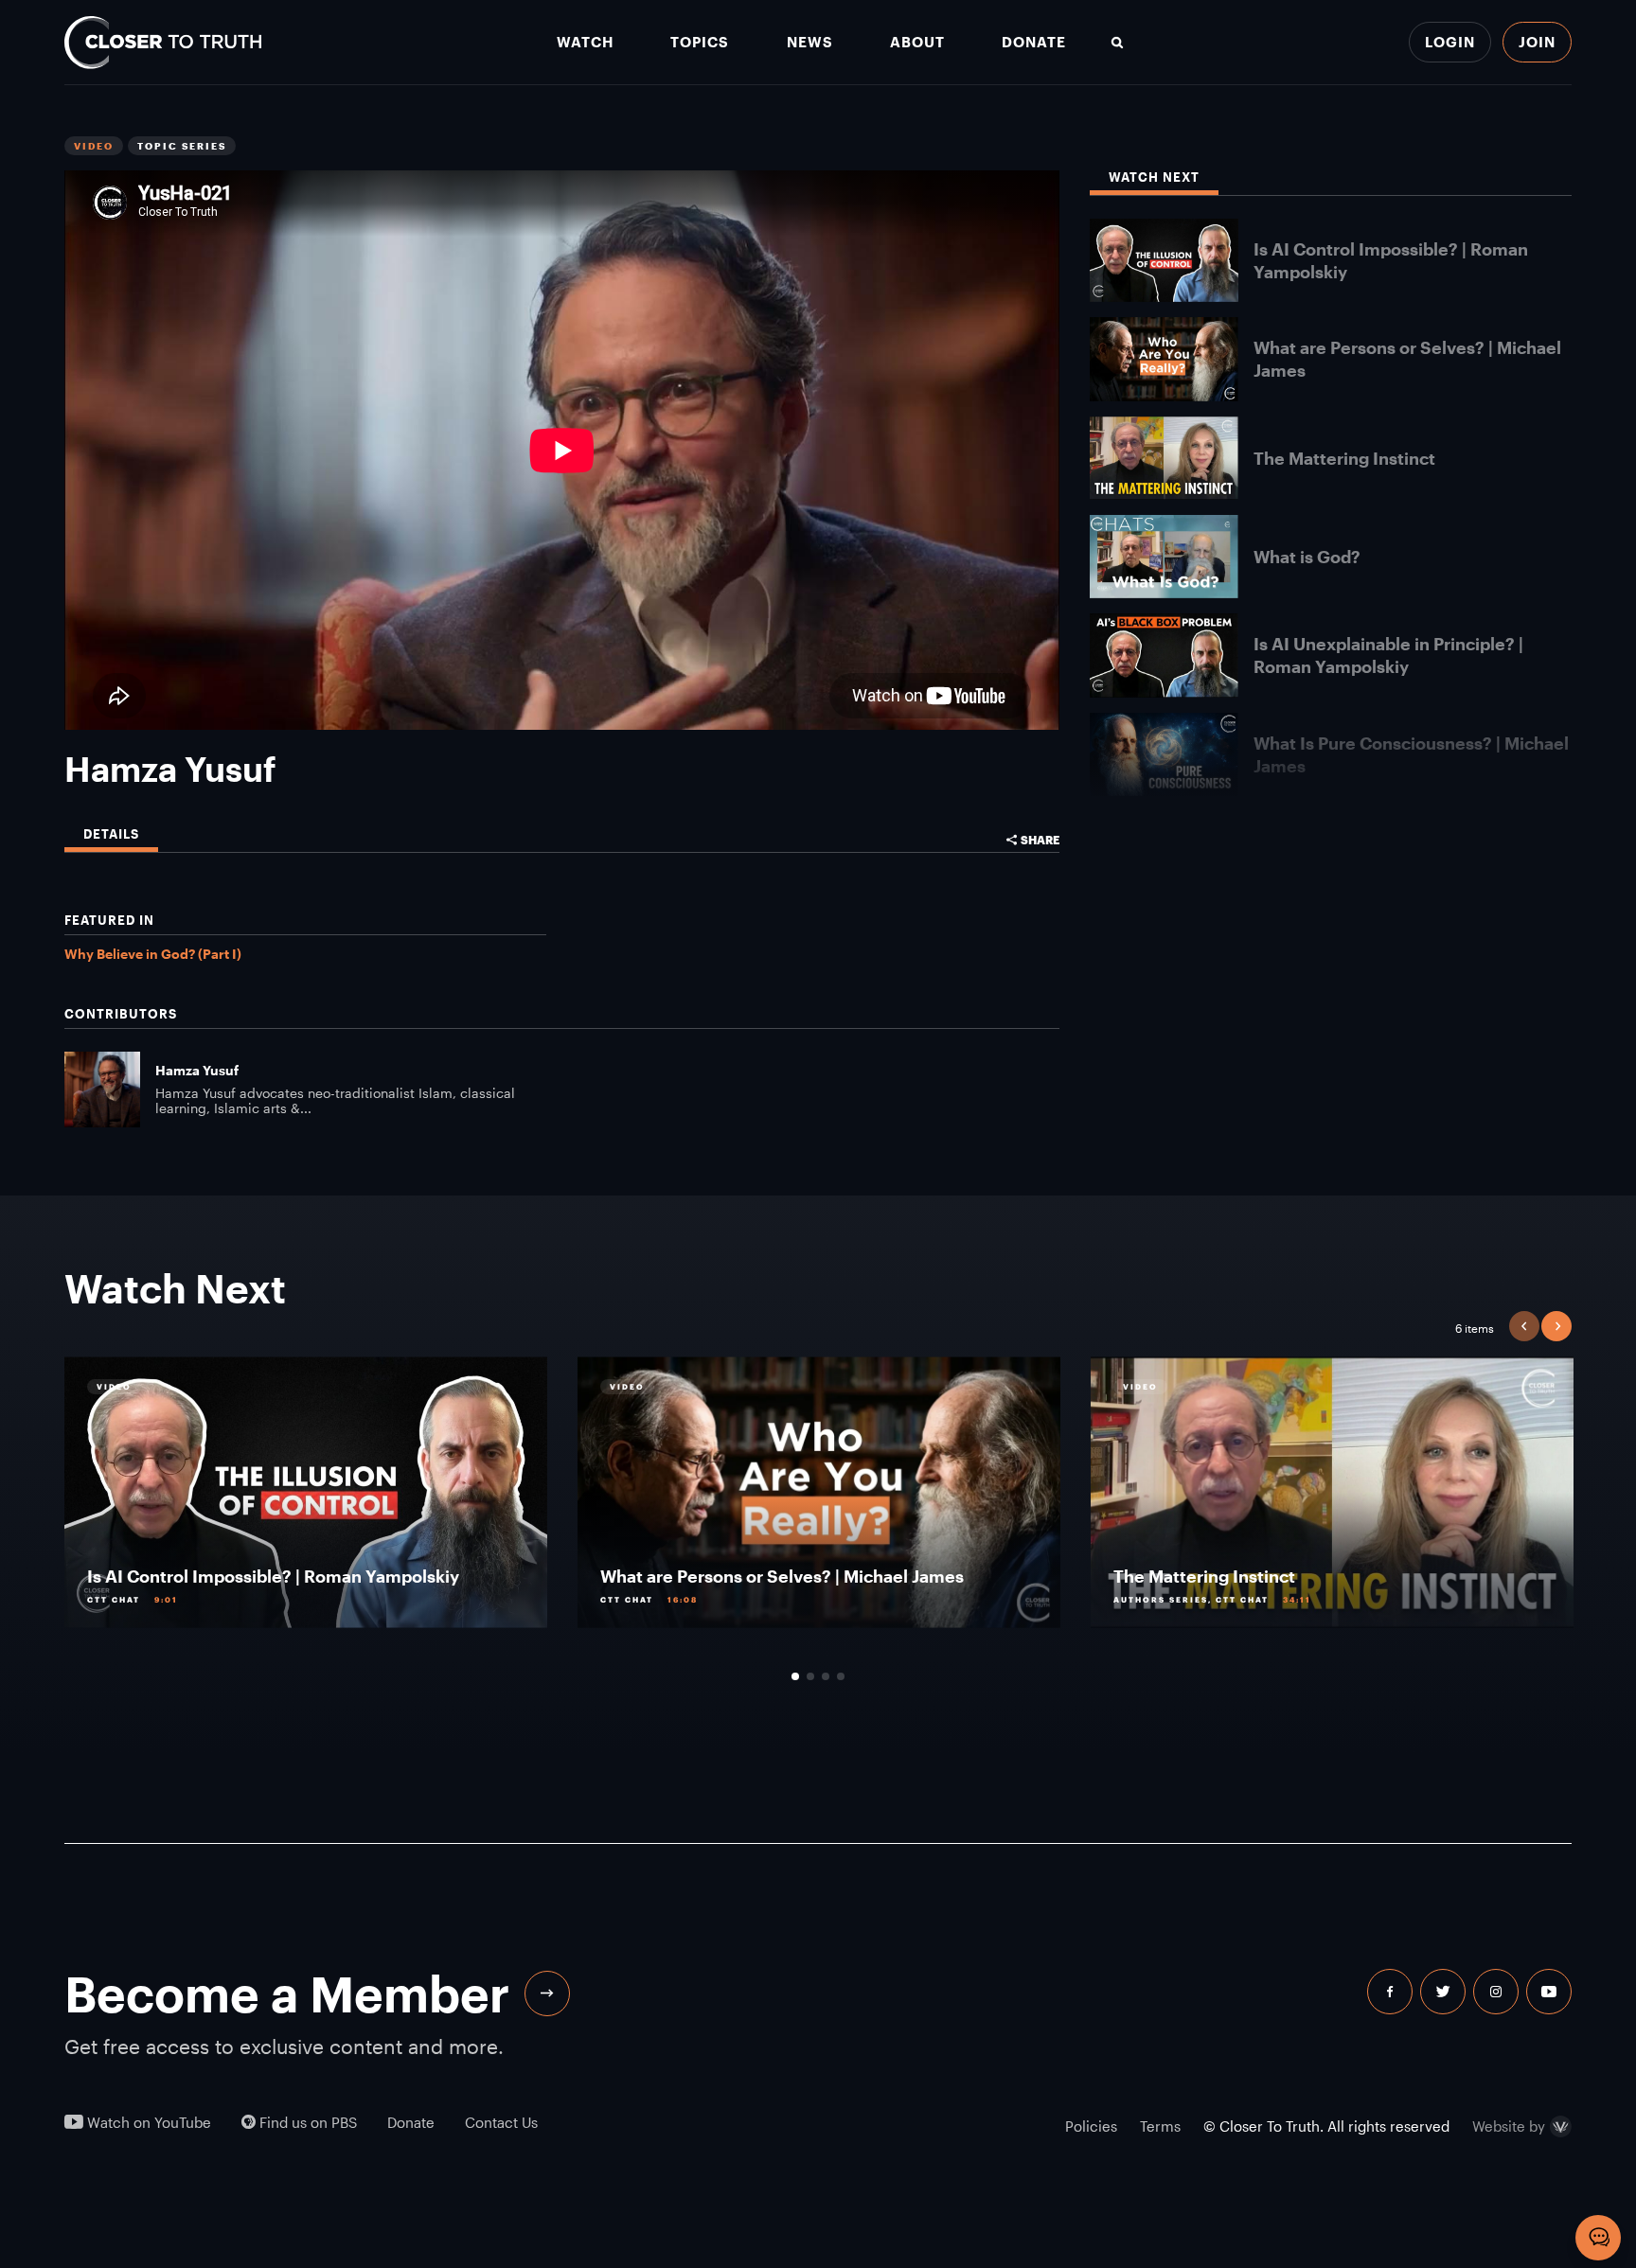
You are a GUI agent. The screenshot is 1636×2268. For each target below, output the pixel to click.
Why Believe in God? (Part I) (153, 954)
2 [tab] (810, 1676)
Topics (700, 42)
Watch (585, 42)
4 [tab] (841, 1676)
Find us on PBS (306, 2123)
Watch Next (1154, 177)
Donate (1034, 42)
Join (1537, 42)
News (810, 42)
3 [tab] (826, 1676)
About (917, 42)
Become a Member (287, 1993)
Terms (1160, 2126)
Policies (1091, 2126)
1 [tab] (795, 1676)
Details (111, 834)
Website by (1509, 2127)
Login (1450, 42)
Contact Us (501, 2123)
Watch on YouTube (147, 2123)
